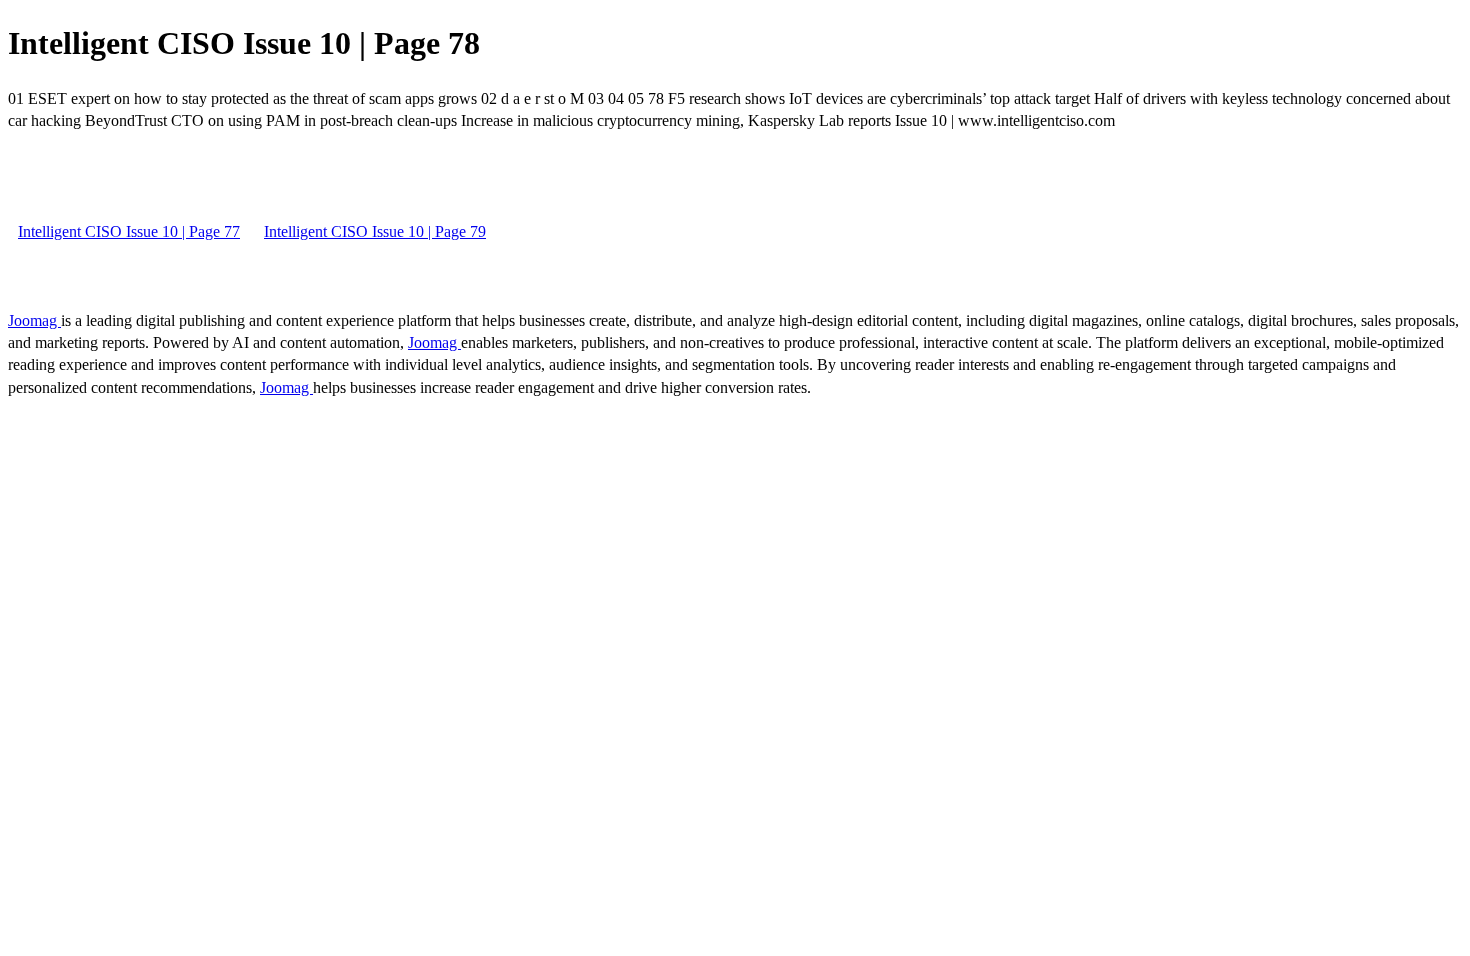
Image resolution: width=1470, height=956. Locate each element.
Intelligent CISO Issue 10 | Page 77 (129, 231)
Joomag (34, 320)
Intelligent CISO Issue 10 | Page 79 (375, 231)
